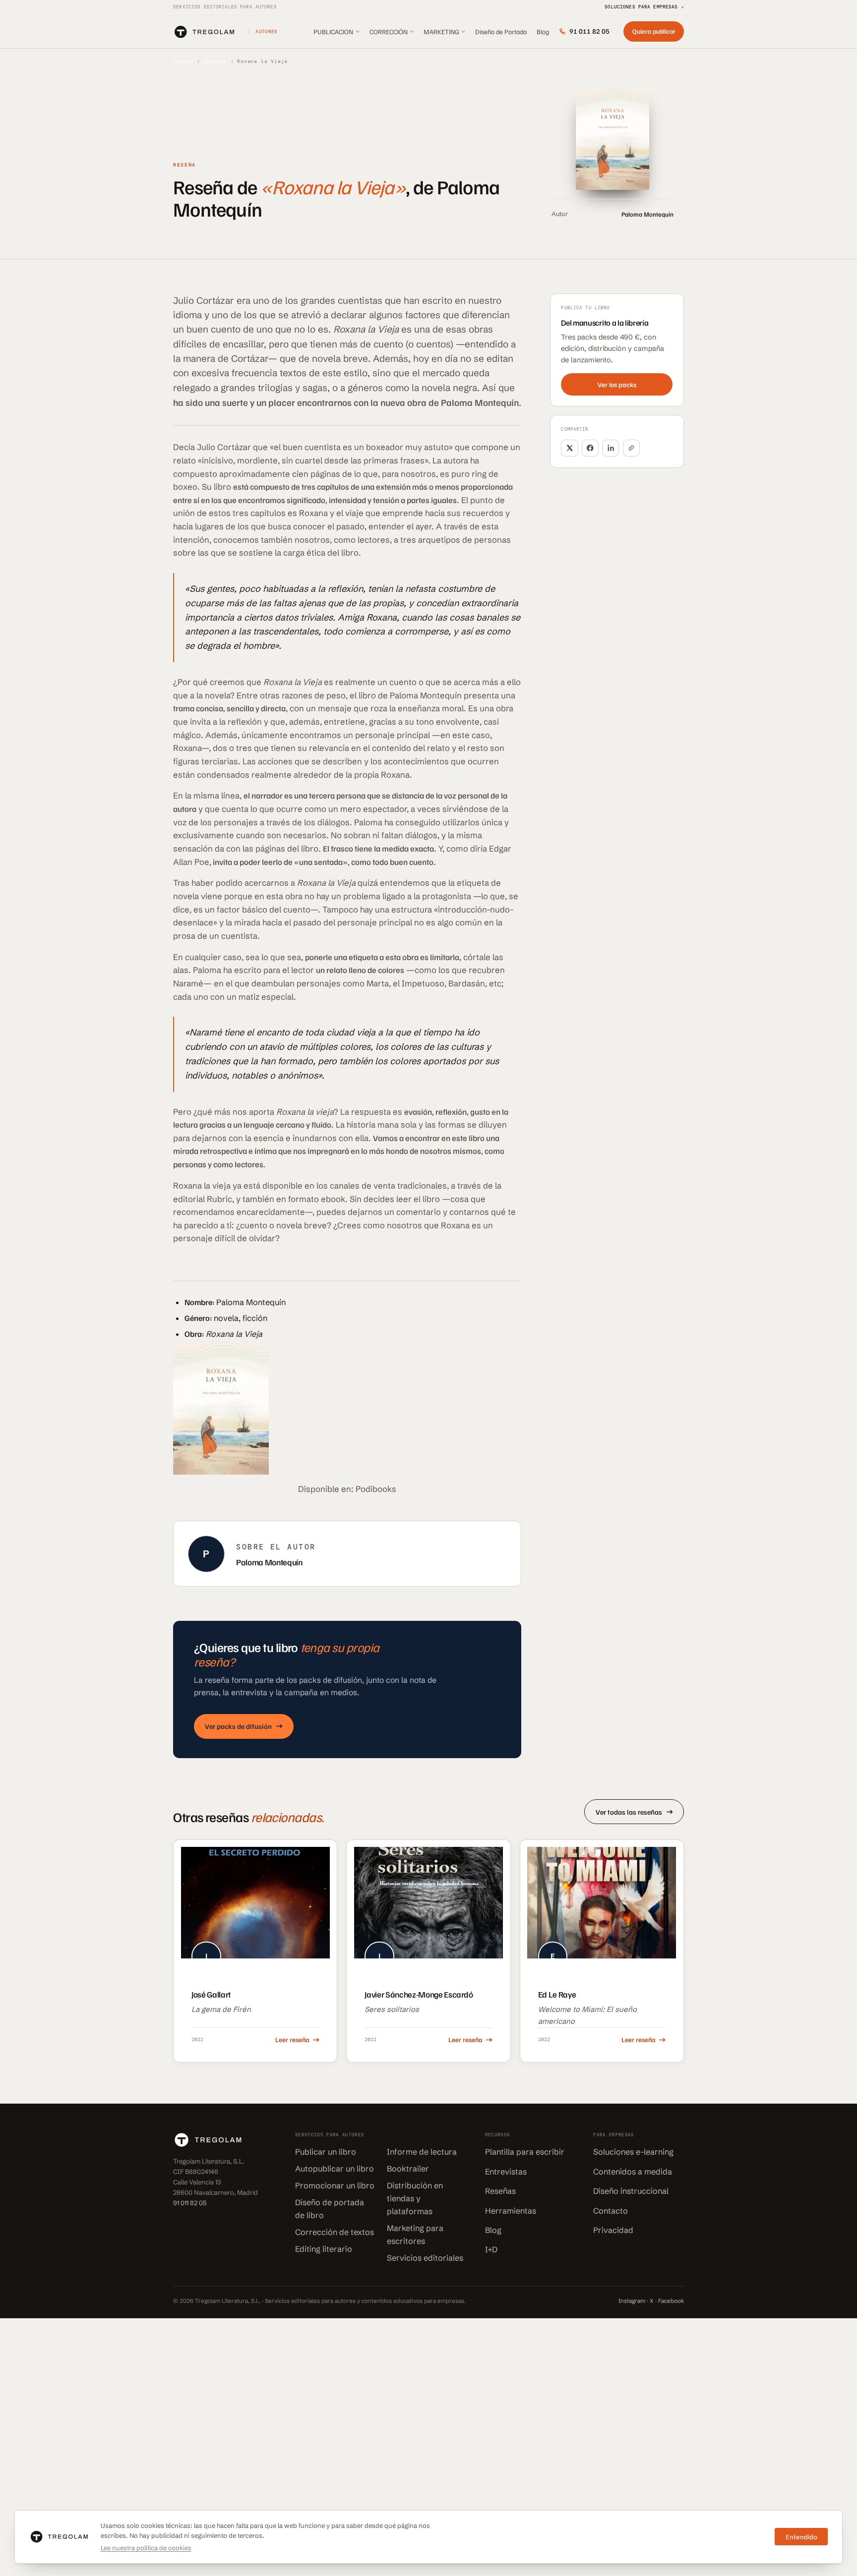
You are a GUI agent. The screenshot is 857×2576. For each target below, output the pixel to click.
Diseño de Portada (501, 31)
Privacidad (613, 2230)
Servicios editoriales (425, 2258)
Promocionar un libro (335, 2185)
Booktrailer (408, 2169)
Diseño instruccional (631, 2191)
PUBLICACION (333, 31)
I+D (491, 2249)
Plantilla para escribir (525, 2152)
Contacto (611, 2211)
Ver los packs (617, 384)
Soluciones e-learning (633, 2152)
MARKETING (441, 31)
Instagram (632, 2301)
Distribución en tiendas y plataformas (415, 2198)
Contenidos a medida (633, 2172)
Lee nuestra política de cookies (146, 2548)
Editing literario (324, 2249)
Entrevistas (506, 2172)
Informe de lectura (422, 2152)
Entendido (801, 2537)
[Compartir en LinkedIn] (611, 448)
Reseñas (215, 61)
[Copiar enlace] (631, 448)
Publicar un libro (326, 2152)
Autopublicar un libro (335, 2169)
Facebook (671, 2301)
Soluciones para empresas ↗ (644, 7)
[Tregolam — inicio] (204, 32)
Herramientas (511, 2211)
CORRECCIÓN (389, 31)
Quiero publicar (654, 31)
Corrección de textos (335, 2232)
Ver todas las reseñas (629, 1812)
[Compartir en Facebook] (590, 448)
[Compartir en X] (569, 448)
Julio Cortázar (204, 301)
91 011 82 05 (589, 31)
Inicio (183, 61)
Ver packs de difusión (238, 1726)
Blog (543, 31)
